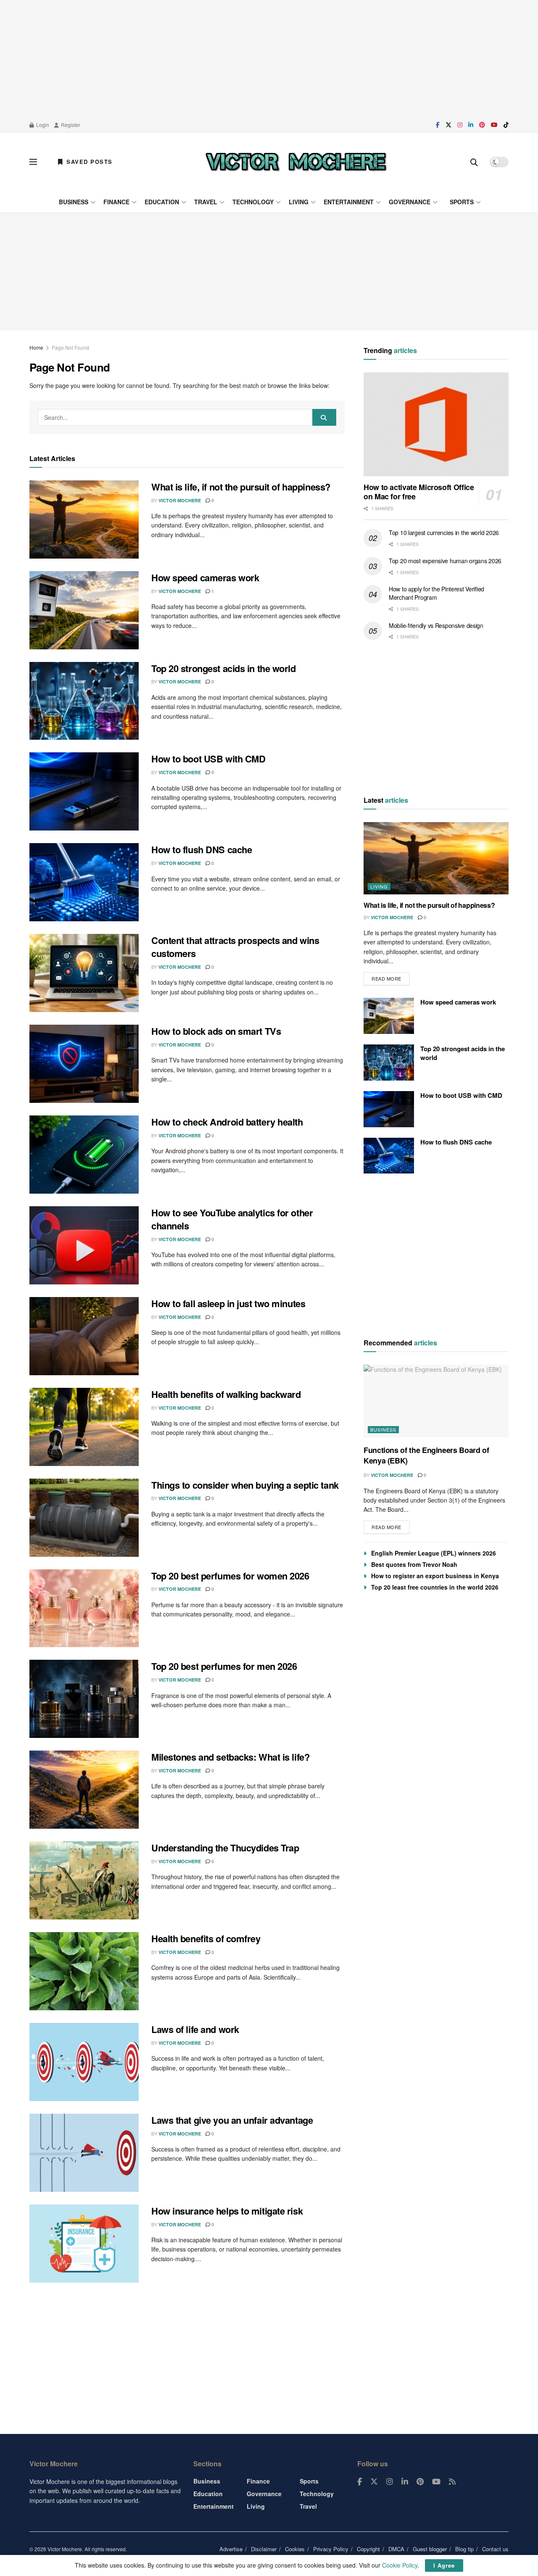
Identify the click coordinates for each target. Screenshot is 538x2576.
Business (74, 202)
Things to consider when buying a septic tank (245, 1485)
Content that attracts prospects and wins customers (235, 947)
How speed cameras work (205, 577)
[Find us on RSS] (452, 2482)
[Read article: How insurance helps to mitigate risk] (84, 2244)
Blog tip (464, 2549)
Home (36, 347)
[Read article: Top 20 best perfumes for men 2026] (84, 1699)
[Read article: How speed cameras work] (84, 610)
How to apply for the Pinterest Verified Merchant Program (436, 593)
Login (42, 125)
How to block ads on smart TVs (216, 1031)
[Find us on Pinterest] (482, 125)
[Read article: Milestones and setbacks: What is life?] (84, 1790)
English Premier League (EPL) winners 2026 (434, 1553)
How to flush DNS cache (202, 849)
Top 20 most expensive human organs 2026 (445, 561)
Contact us (495, 2549)
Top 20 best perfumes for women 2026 (230, 1576)
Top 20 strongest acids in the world (224, 668)
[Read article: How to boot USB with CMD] (84, 791)
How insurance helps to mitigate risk (227, 2211)
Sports (462, 202)
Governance (410, 202)
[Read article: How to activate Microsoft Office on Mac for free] (436, 424)
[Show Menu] (33, 162)
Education (162, 202)
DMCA (396, 2549)
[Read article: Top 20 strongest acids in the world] (84, 701)
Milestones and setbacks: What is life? (230, 1757)
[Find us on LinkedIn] (471, 125)
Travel (206, 202)
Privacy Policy (331, 2549)
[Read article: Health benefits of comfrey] (84, 1971)
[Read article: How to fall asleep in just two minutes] (84, 1336)
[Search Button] (474, 162)
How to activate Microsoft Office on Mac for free (419, 492)
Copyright (368, 2549)
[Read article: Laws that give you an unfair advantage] (84, 2153)
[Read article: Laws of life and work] (84, 2062)
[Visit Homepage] (296, 162)
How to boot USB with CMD (208, 759)
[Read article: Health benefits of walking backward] (84, 1427)
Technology (253, 202)
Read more (390, 977)
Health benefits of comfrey (206, 1938)
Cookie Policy (400, 2565)
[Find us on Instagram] (460, 125)
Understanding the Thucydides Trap (225, 1848)
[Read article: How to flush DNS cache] (84, 882)
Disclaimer (264, 2549)
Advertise (231, 2549)
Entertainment (349, 202)
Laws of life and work (195, 2029)
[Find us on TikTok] (506, 125)
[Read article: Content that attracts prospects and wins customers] (84, 973)
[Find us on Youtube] (494, 125)
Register (70, 125)
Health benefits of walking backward (226, 1394)
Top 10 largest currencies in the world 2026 (444, 533)
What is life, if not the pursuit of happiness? (241, 487)
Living (299, 202)
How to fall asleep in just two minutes (228, 1303)
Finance (116, 202)
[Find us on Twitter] (448, 125)
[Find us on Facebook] (438, 125)
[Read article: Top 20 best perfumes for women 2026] (84, 1608)
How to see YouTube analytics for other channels (232, 1219)
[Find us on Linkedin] (405, 2482)
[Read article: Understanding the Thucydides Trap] (84, 1880)
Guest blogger (430, 2549)
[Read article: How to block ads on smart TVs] (84, 1064)
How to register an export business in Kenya (435, 1576)
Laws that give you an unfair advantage (232, 2120)
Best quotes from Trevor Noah (414, 1564)
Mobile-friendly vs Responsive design (436, 625)
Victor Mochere (180, 500)
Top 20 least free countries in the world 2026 (435, 1587)
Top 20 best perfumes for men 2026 (224, 1666)
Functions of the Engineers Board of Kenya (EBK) (426, 1455)
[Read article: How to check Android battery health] (84, 1155)
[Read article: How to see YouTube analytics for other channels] (84, 1245)
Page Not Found (70, 347)
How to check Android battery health (227, 1122)
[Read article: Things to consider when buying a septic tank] (84, 1518)
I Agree (444, 2565)
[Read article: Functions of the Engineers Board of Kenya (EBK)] (436, 1401)
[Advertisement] (269, 59)
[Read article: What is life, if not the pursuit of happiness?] (84, 519)
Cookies (295, 2549)
